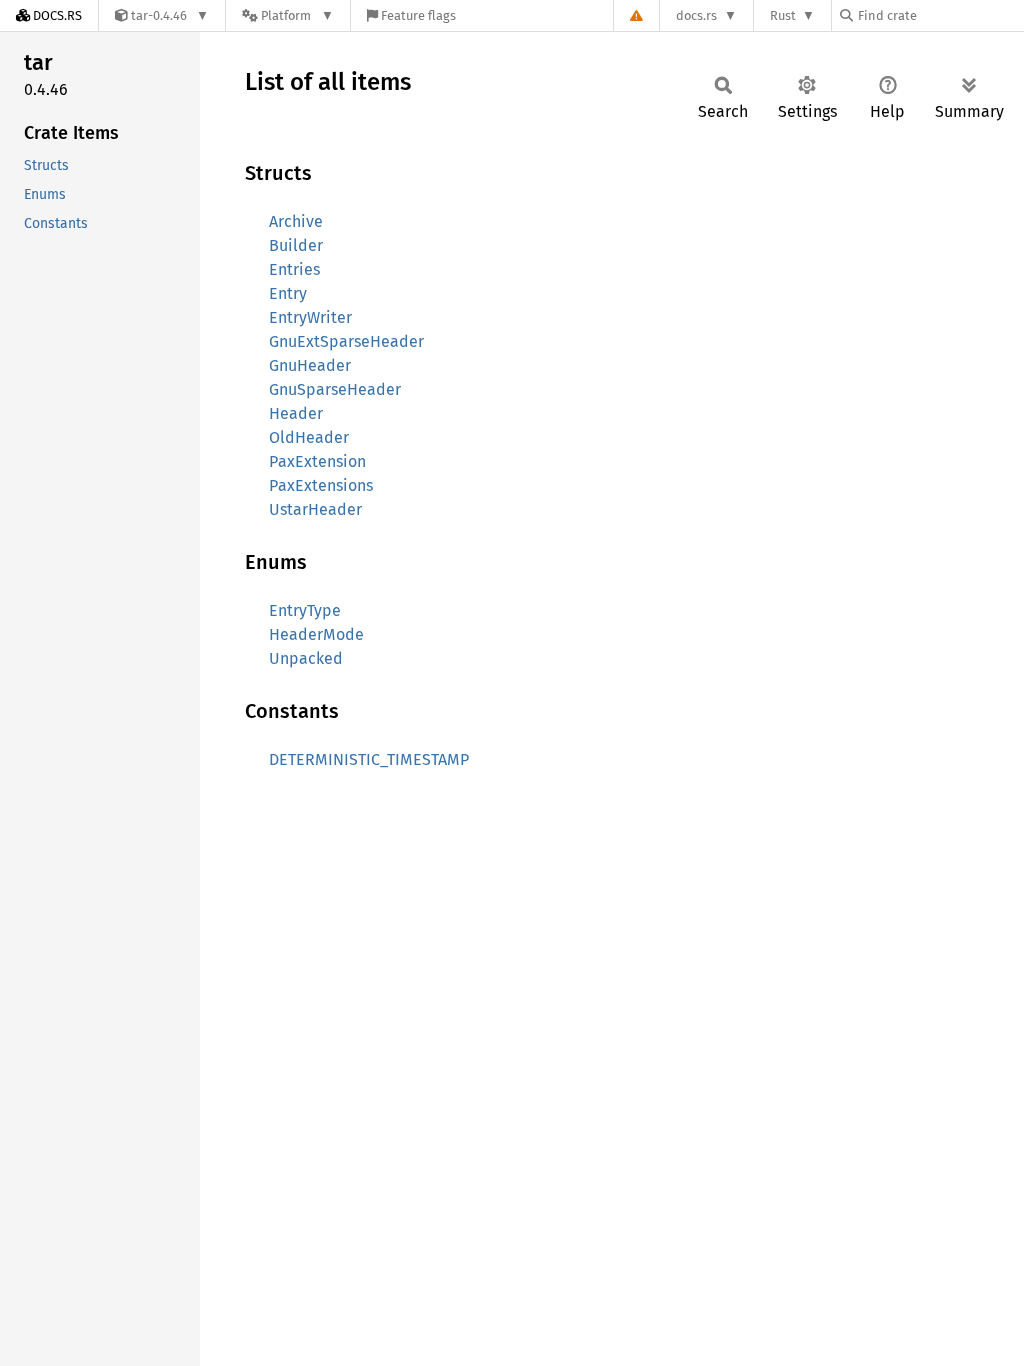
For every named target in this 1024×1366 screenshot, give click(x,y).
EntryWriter (310, 317)
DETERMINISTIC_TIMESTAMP (369, 759)
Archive (296, 221)
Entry (288, 293)
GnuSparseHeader (335, 389)
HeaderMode (316, 634)
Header (296, 413)
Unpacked (306, 658)
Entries (294, 269)
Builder (296, 245)
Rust (783, 15)
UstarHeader (315, 509)
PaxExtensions (321, 485)
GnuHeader (310, 365)
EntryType (305, 610)
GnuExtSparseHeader (346, 341)
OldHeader (309, 437)
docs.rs (696, 15)
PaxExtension (317, 461)
